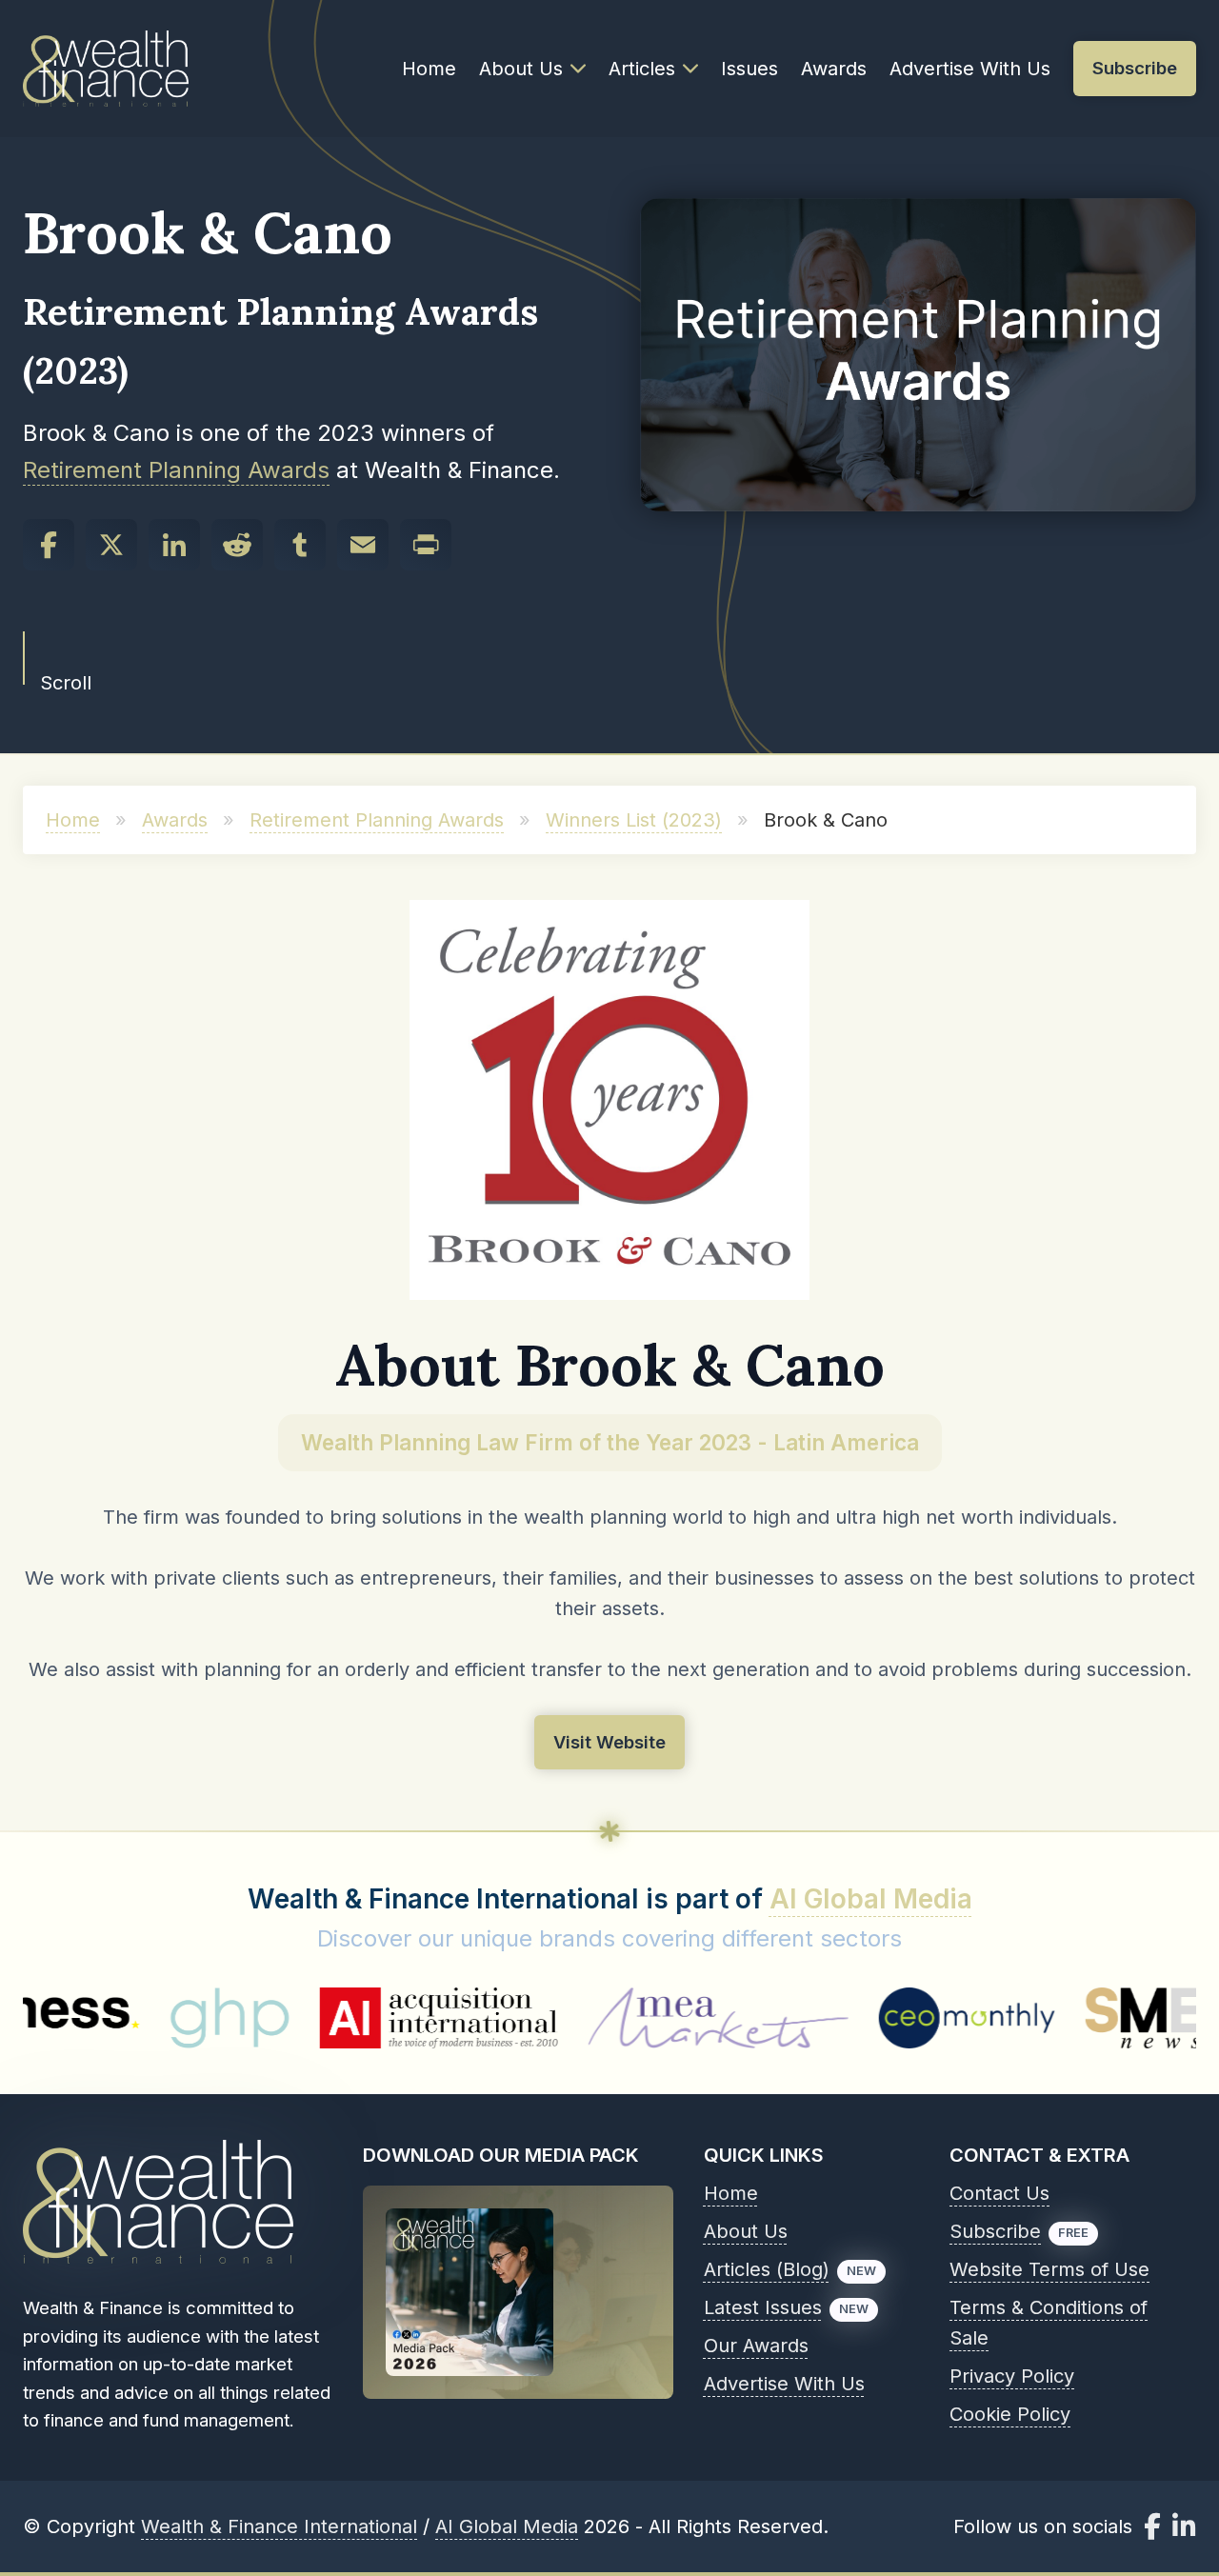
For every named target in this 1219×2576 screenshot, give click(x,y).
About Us (521, 69)
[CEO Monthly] (876, 2018)
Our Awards (756, 2346)
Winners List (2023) (634, 820)
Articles (642, 69)
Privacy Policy (1012, 2376)
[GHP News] (138, 2018)
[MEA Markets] (626, 2018)
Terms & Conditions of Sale (1049, 2323)
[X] (111, 545)
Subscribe (995, 2231)
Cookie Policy (1010, 2414)
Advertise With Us (970, 69)
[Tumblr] (300, 545)
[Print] (426, 545)
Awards (834, 69)
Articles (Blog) (767, 2269)
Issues (749, 69)
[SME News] (1051, 2018)
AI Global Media (871, 1899)
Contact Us (999, 2193)
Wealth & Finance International (279, 2526)
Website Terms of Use (1049, 2269)
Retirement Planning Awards (176, 470)
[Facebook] (49, 545)
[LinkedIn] (174, 545)
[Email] (363, 545)
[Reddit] (237, 545)
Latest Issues (763, 2307)
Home (429, 69)
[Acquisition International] (348, 2018)
